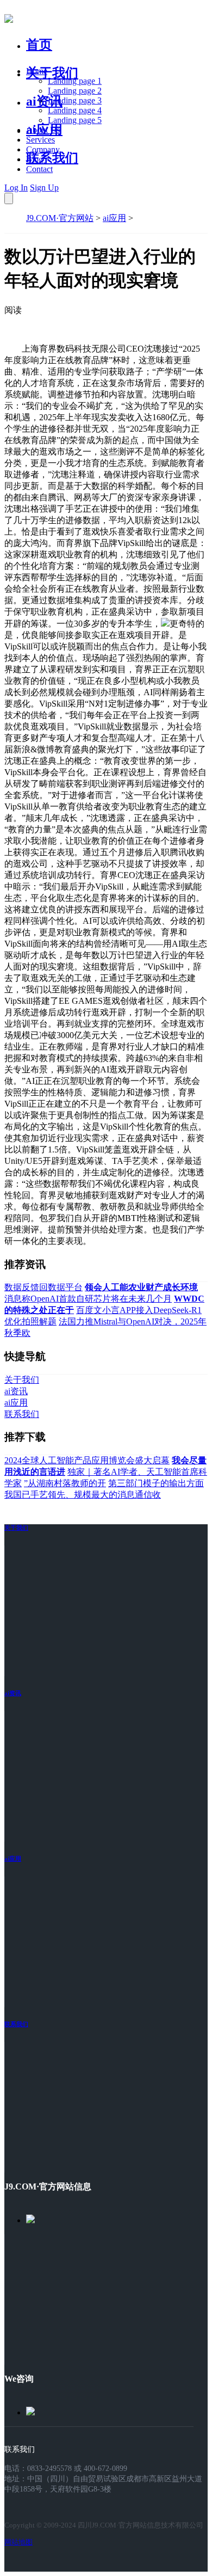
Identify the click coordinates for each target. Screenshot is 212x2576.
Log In (16, 188)
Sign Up (44, 188)
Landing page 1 (75, 81)
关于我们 (52, 73)
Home (37, 71)
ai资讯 (44, 101)
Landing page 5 (75, 120)
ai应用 (114, 218)
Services (40, 140)
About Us (43, 130)
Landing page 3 (75, 100)
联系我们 (52, 158)
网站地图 (18, 2542)
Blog (35, 159)
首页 (39, 45)
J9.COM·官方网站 (60, 218)
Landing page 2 (75, 91)
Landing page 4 (75, 110)
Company (43, 149)
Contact (39, 169)
